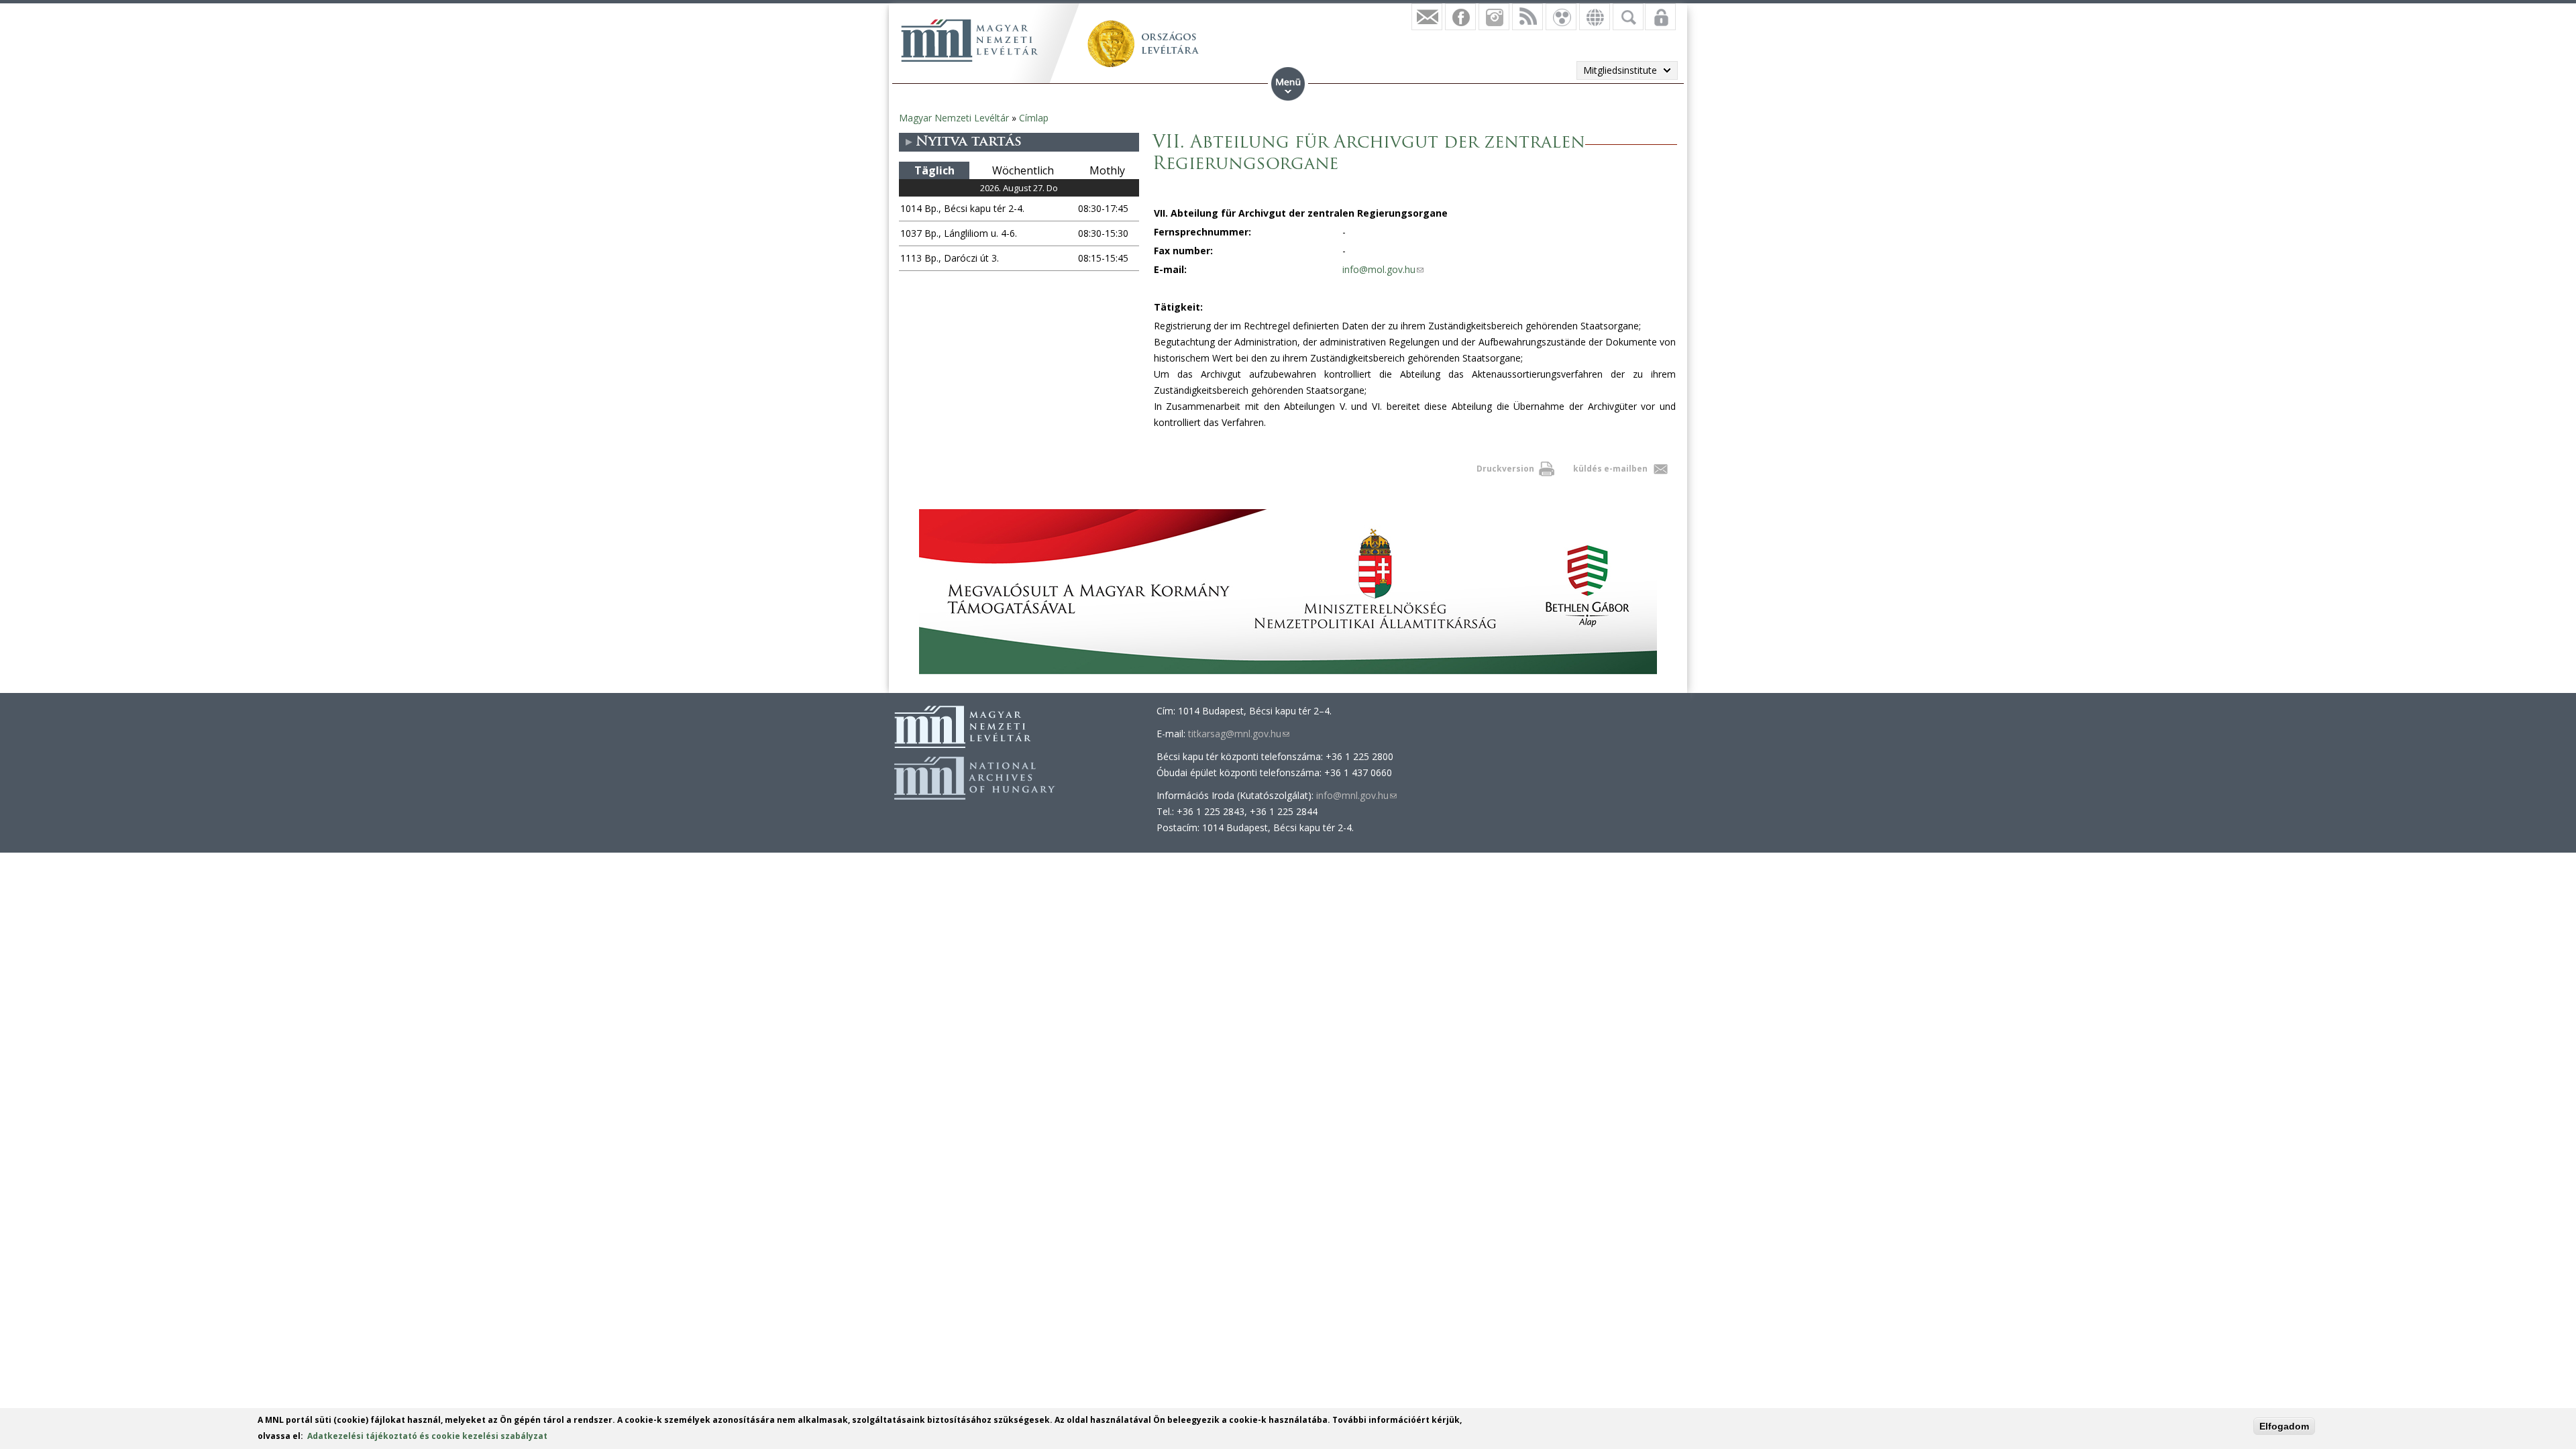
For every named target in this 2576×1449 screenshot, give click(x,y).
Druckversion (1505, 469)
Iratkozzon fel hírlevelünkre (1427, 17)
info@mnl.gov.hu (1356, 795)
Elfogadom (2284, 1426)
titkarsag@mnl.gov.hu (1239, 734)
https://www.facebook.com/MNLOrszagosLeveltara (1460, 17)
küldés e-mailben (1610, 469)
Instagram (1494, 17)
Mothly (1107, 170)
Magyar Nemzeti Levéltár (954, 118)
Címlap (1034, 118)
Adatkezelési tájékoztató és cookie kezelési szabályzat (427, 1436)
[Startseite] (969, 40)
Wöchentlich (1023, 170)
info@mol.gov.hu (1383, 269)
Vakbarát (1561, 17)
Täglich (934, 170)
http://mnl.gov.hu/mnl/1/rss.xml (1527, 17)
